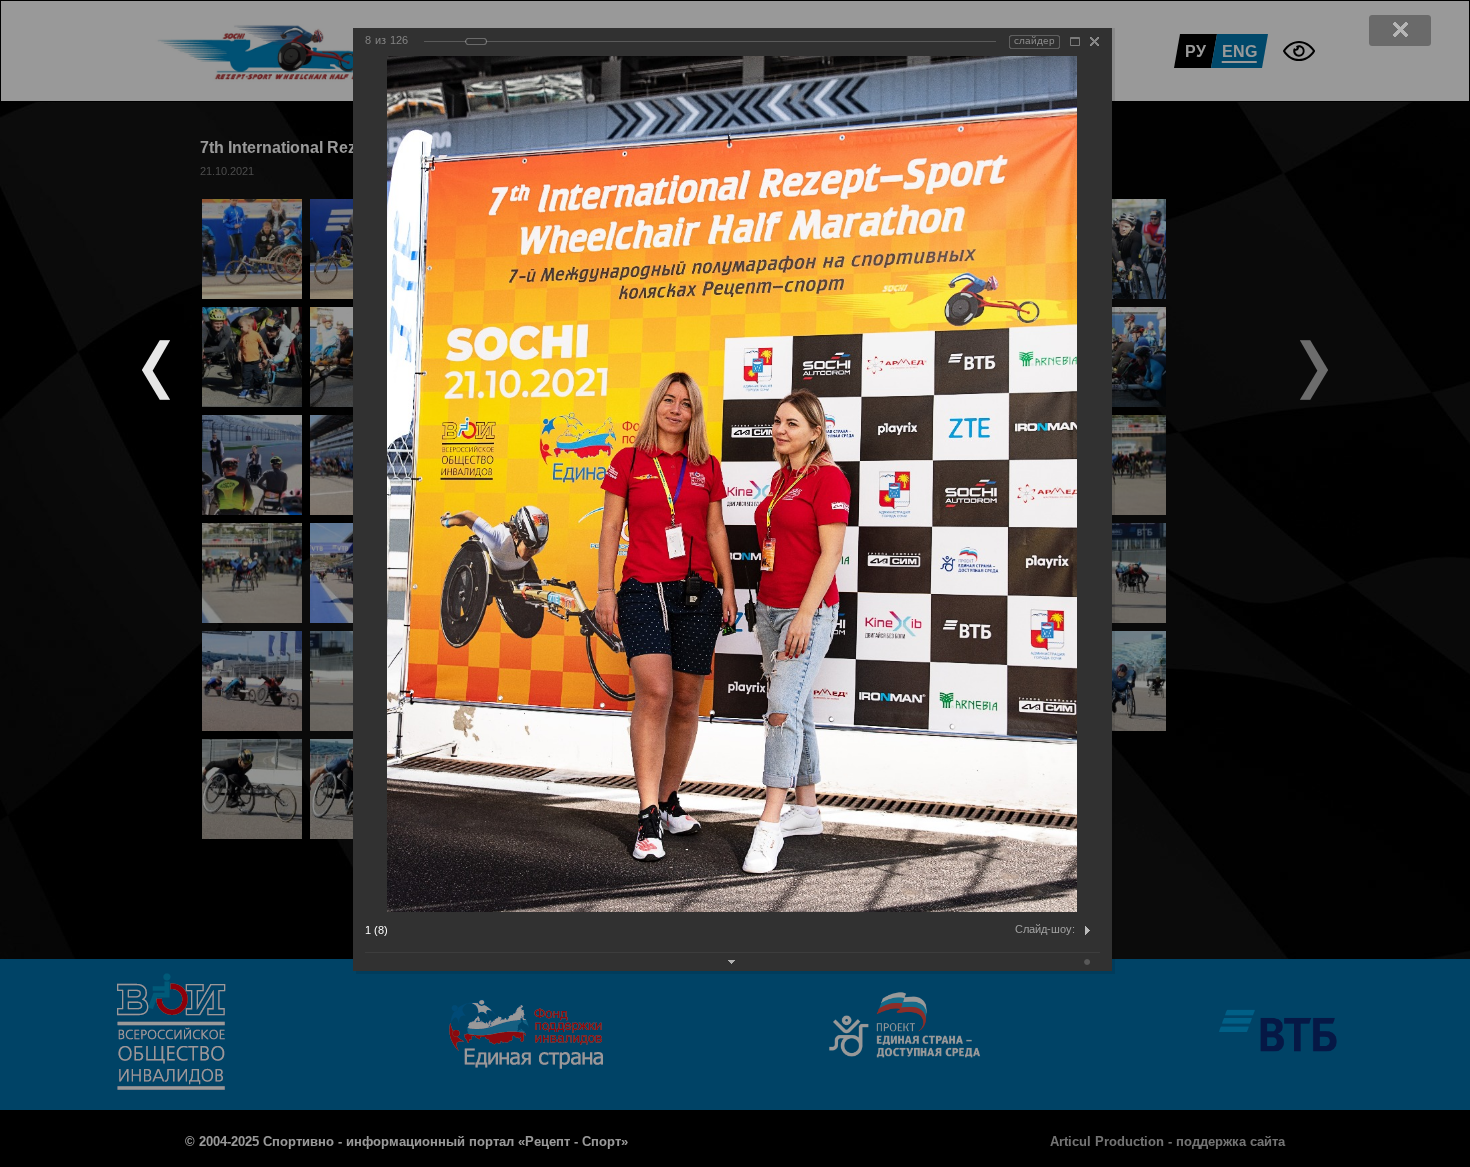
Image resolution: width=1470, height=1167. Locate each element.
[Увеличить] (1075, 41)
